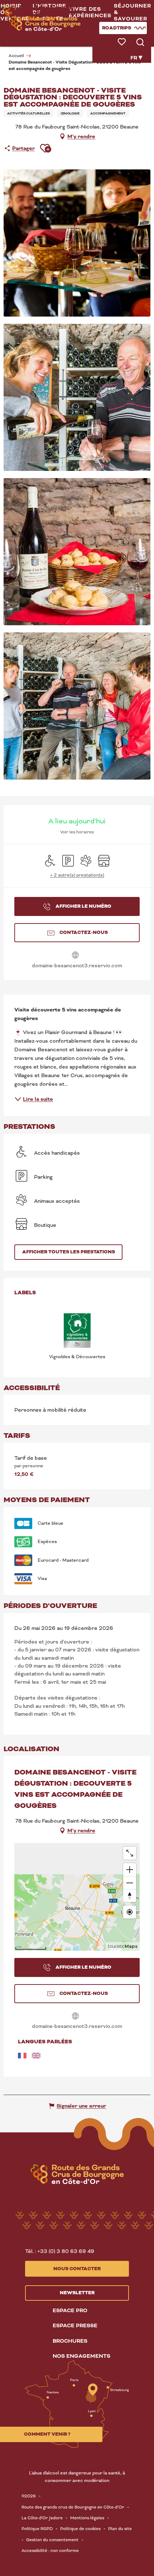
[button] (90, 13)
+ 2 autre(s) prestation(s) (77, 875)
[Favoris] (122, 42)
